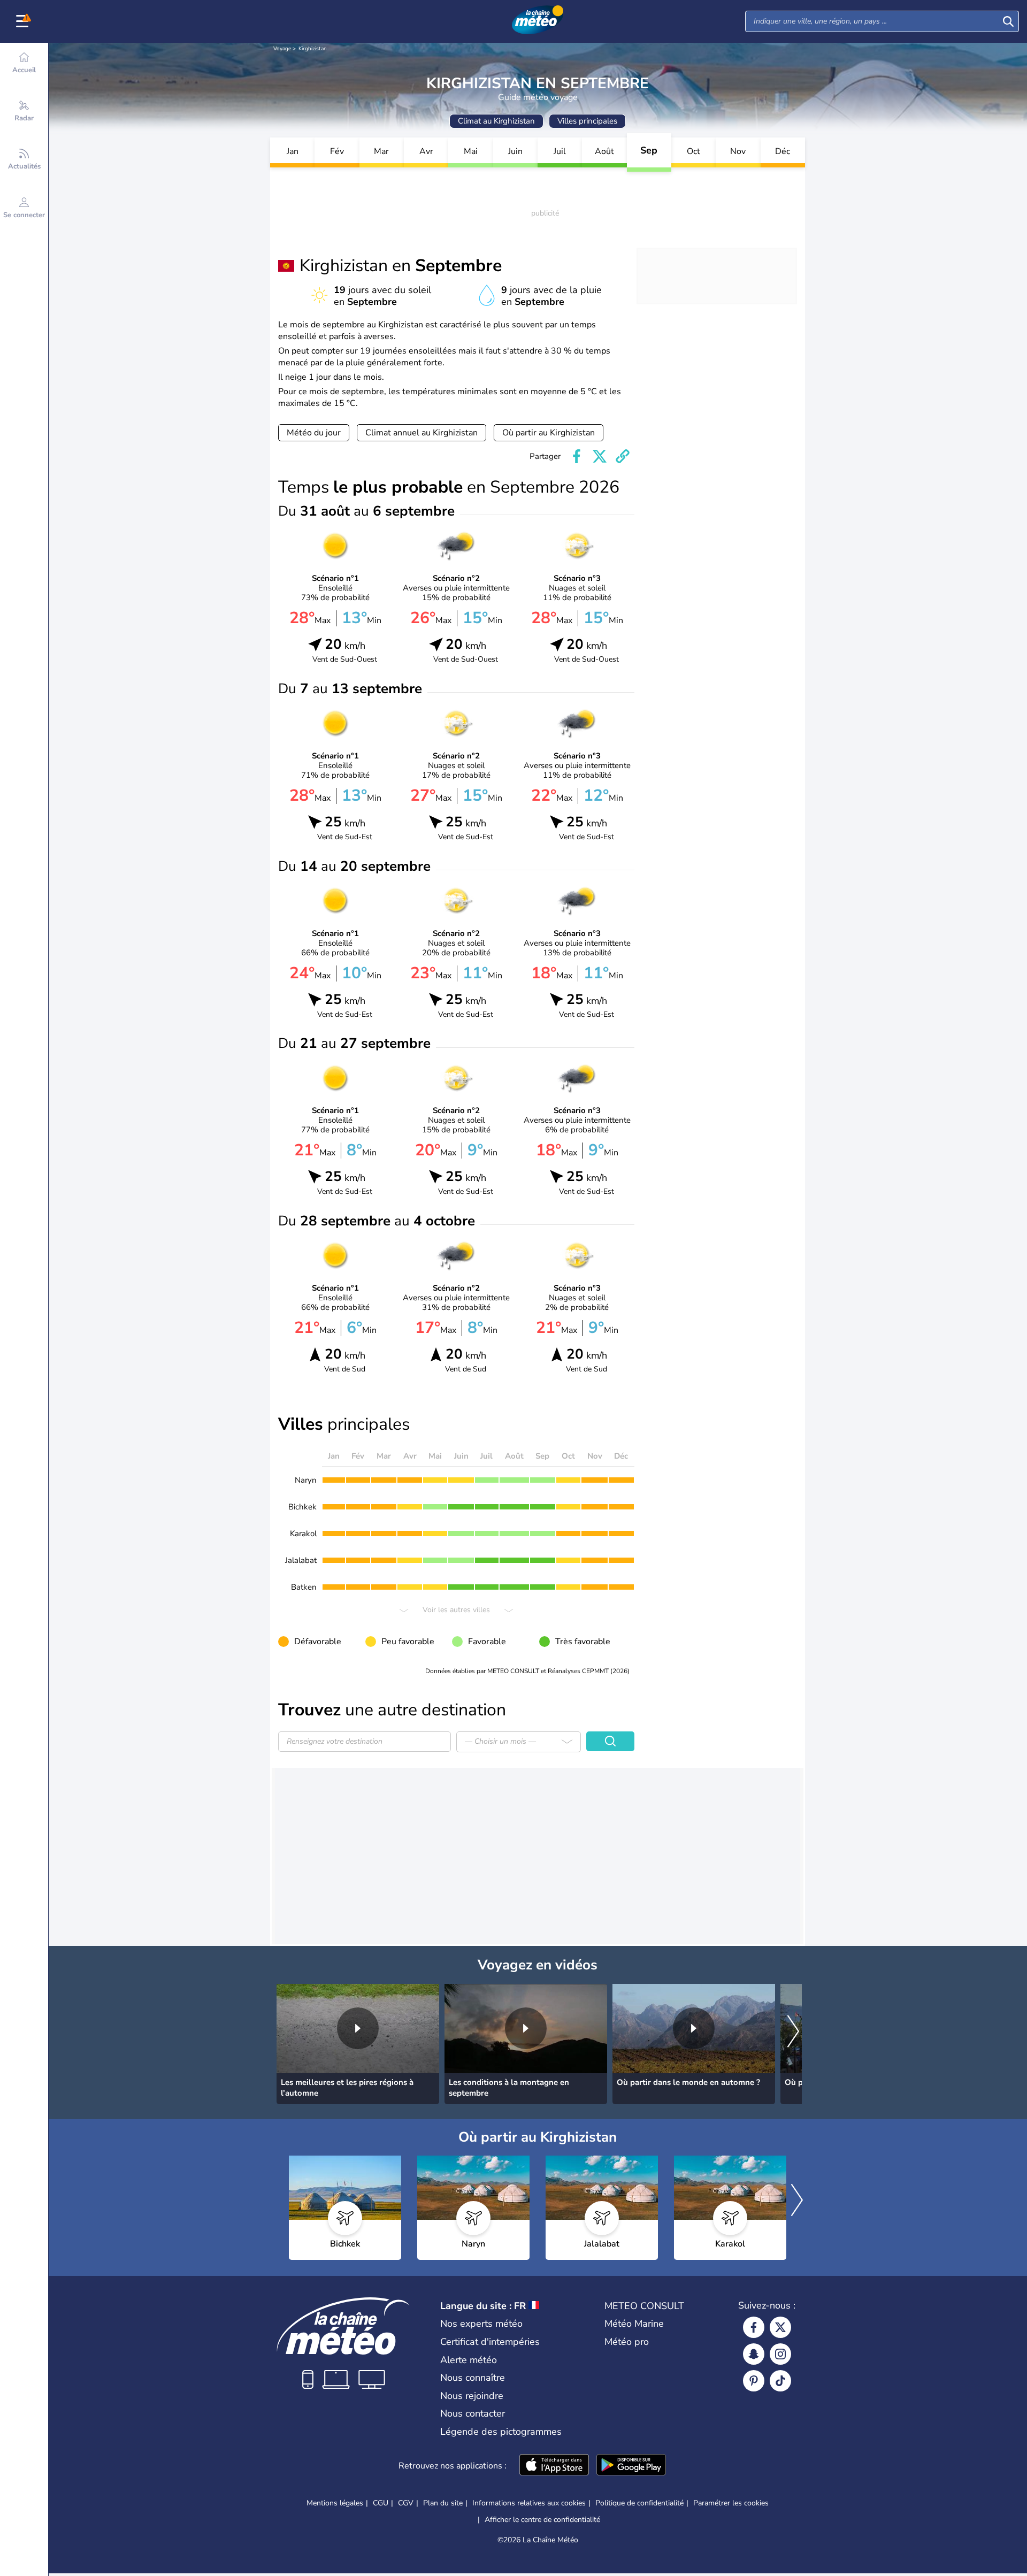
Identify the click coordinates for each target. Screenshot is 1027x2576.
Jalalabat (301, 1560)
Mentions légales (335, 2503)
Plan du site (443, 2503)
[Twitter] (780, 2327)
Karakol (303, 1534)
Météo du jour (314, 433)
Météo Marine (634, 2324)
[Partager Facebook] (577, 456)
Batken (304, 1587)
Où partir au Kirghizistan (549, 433)
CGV (406, 2503)
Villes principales (587, 121)
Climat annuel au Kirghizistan (421, 433)
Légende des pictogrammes (501, 2432)
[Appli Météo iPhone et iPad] (554, 2466)
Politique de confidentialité (639, 2503)
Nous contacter (473, 2413)
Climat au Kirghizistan (496, 121)
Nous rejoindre (472, 2396)
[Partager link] (623, 456)
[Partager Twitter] (600, 456)
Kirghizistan (313, 49)
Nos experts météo (481, 2324)
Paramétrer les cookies (731, 2503)
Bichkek (302, 1507)
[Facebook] (754, 2327)
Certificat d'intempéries (490, 2342)
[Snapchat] (754, 2354)
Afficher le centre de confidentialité (542, 2520)
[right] (793, 2033)
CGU (381, 2503)
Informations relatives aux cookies (529, 2503)
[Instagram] (780, 2354)
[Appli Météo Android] (631, 2466)
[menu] (24, 21)
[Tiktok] (780, 2381)
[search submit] (1008, 21)
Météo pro (627, 2342)
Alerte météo (469, 2360)
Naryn (306, 1480)
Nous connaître (473, 2378)
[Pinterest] (754, 2381)
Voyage (282, 49)
